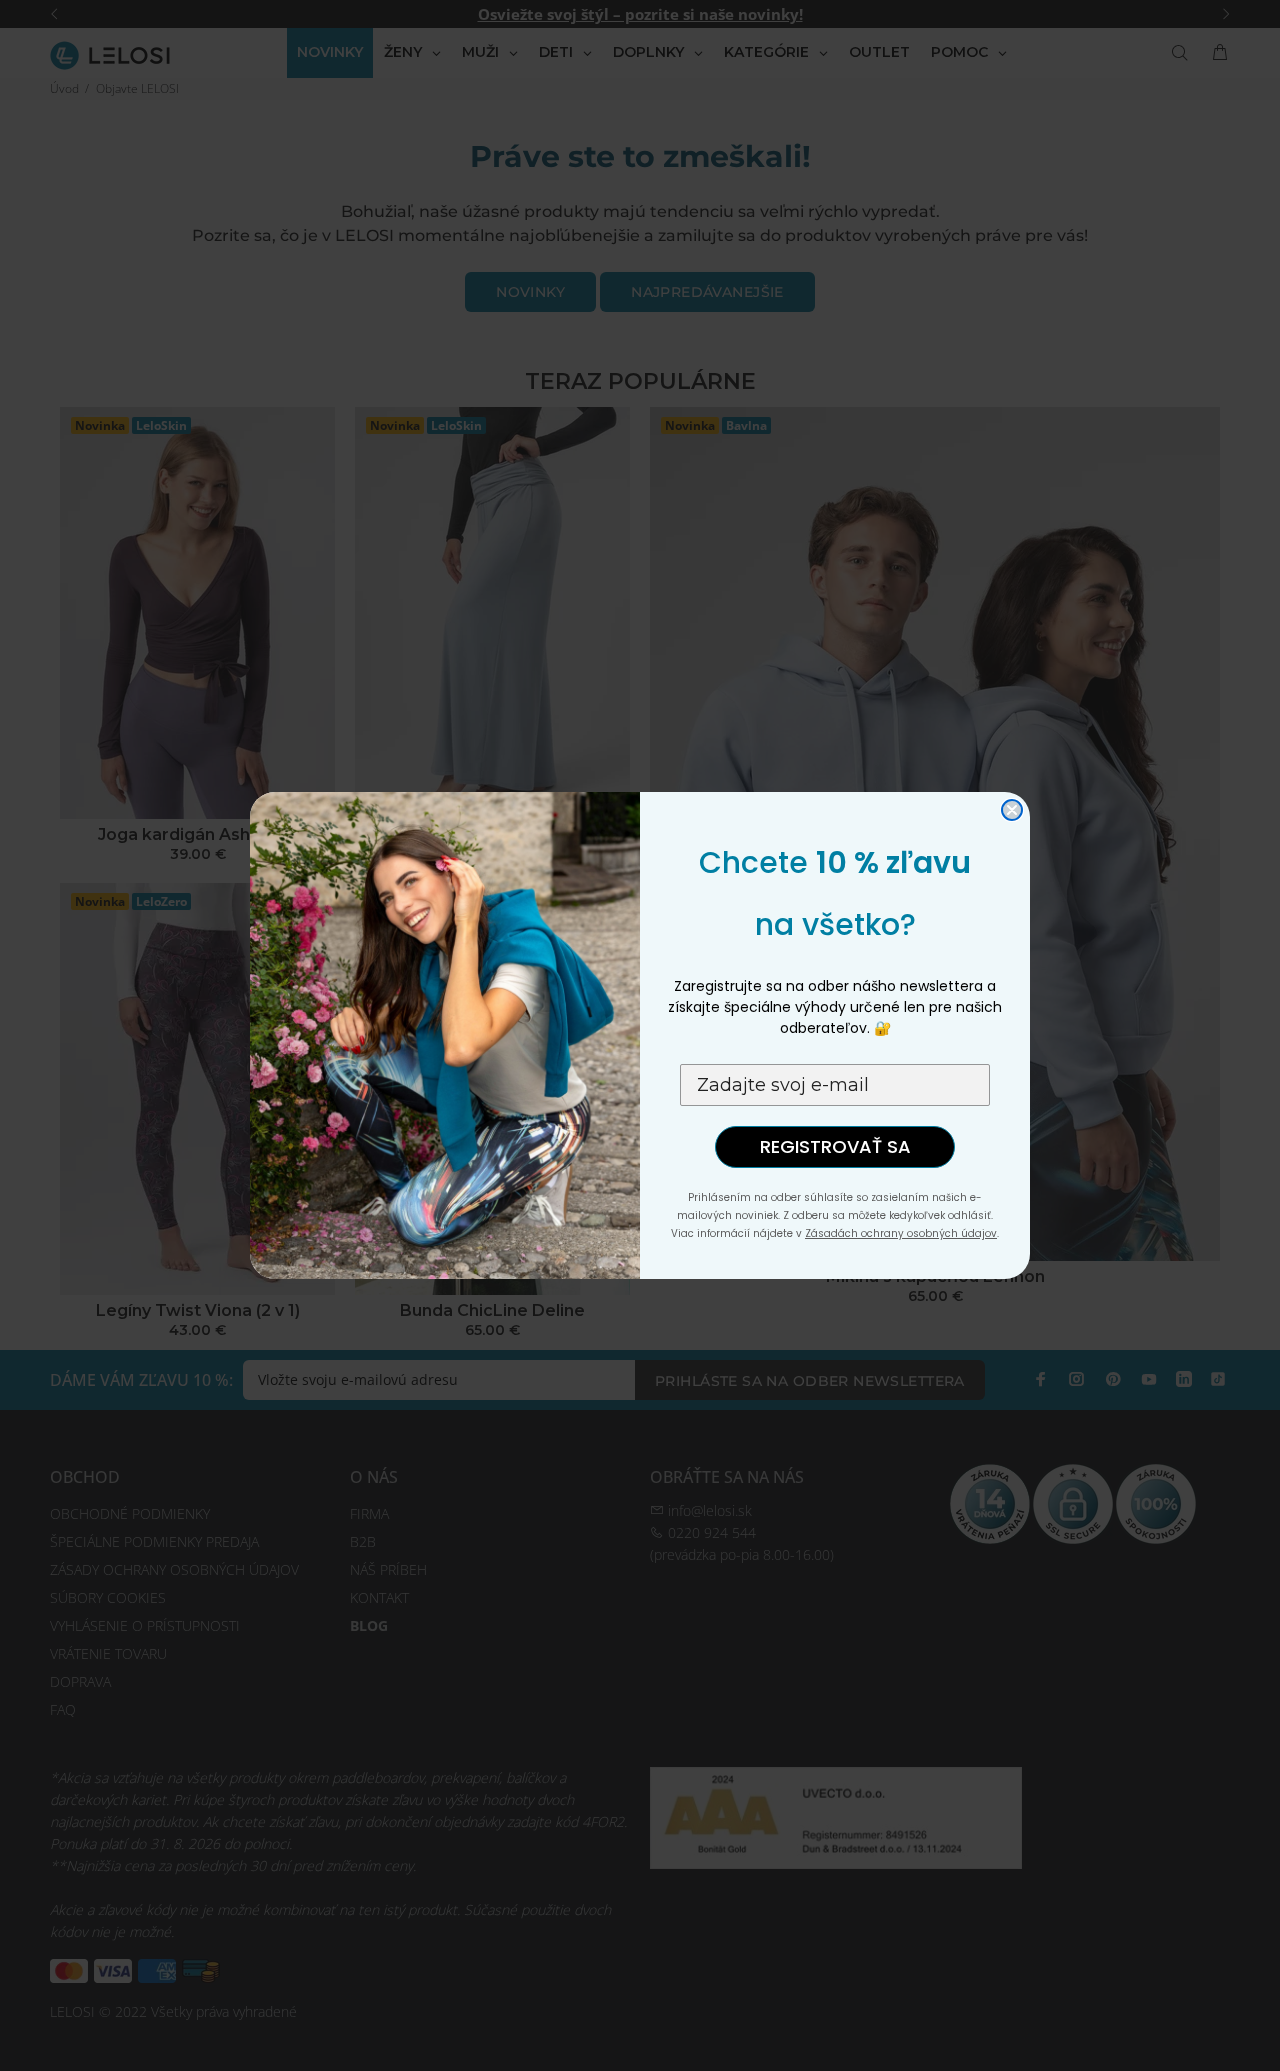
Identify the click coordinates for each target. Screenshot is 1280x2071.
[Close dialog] (1012, 810)
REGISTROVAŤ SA (835, 1146)
